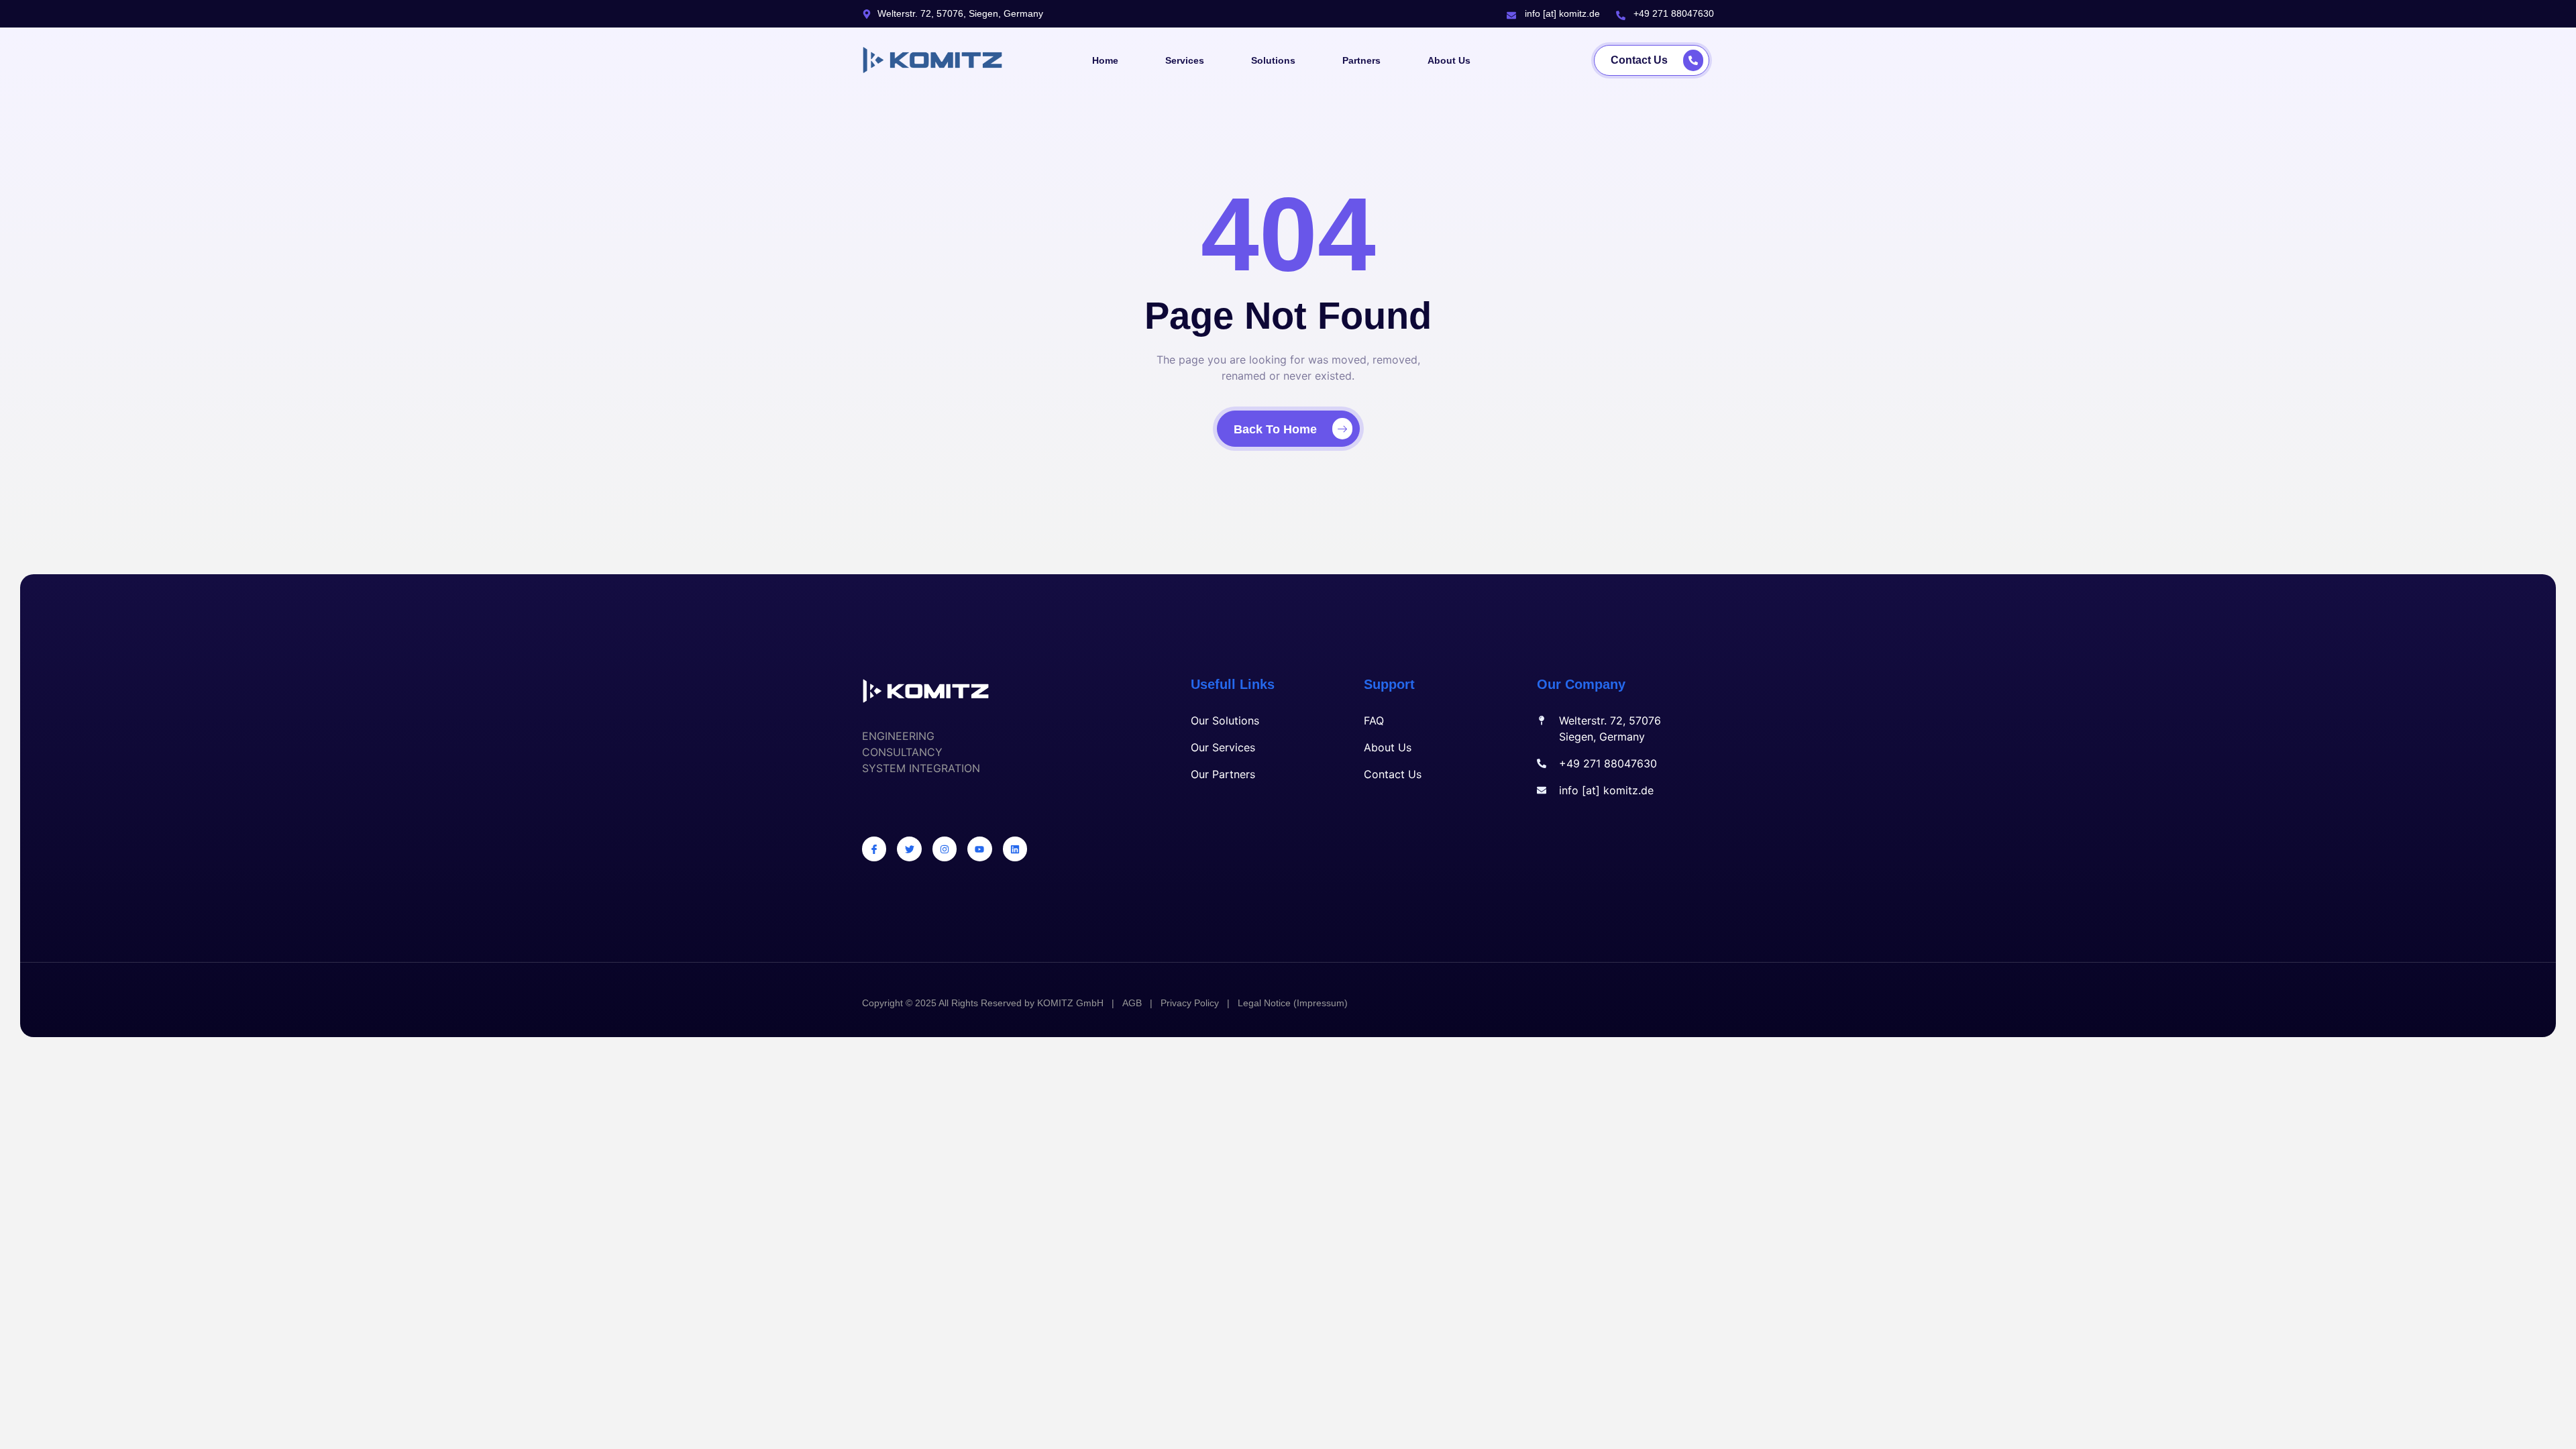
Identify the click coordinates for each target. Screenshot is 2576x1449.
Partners (1361, 60)
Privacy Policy (1190, 1003)
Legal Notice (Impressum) (1293, 1003)
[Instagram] (945, 849)
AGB (1132, 1003)
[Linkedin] (1015, 849)
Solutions (1273, 60)
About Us (1449, 60)
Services (1185, 60)
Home (1105, 60)
